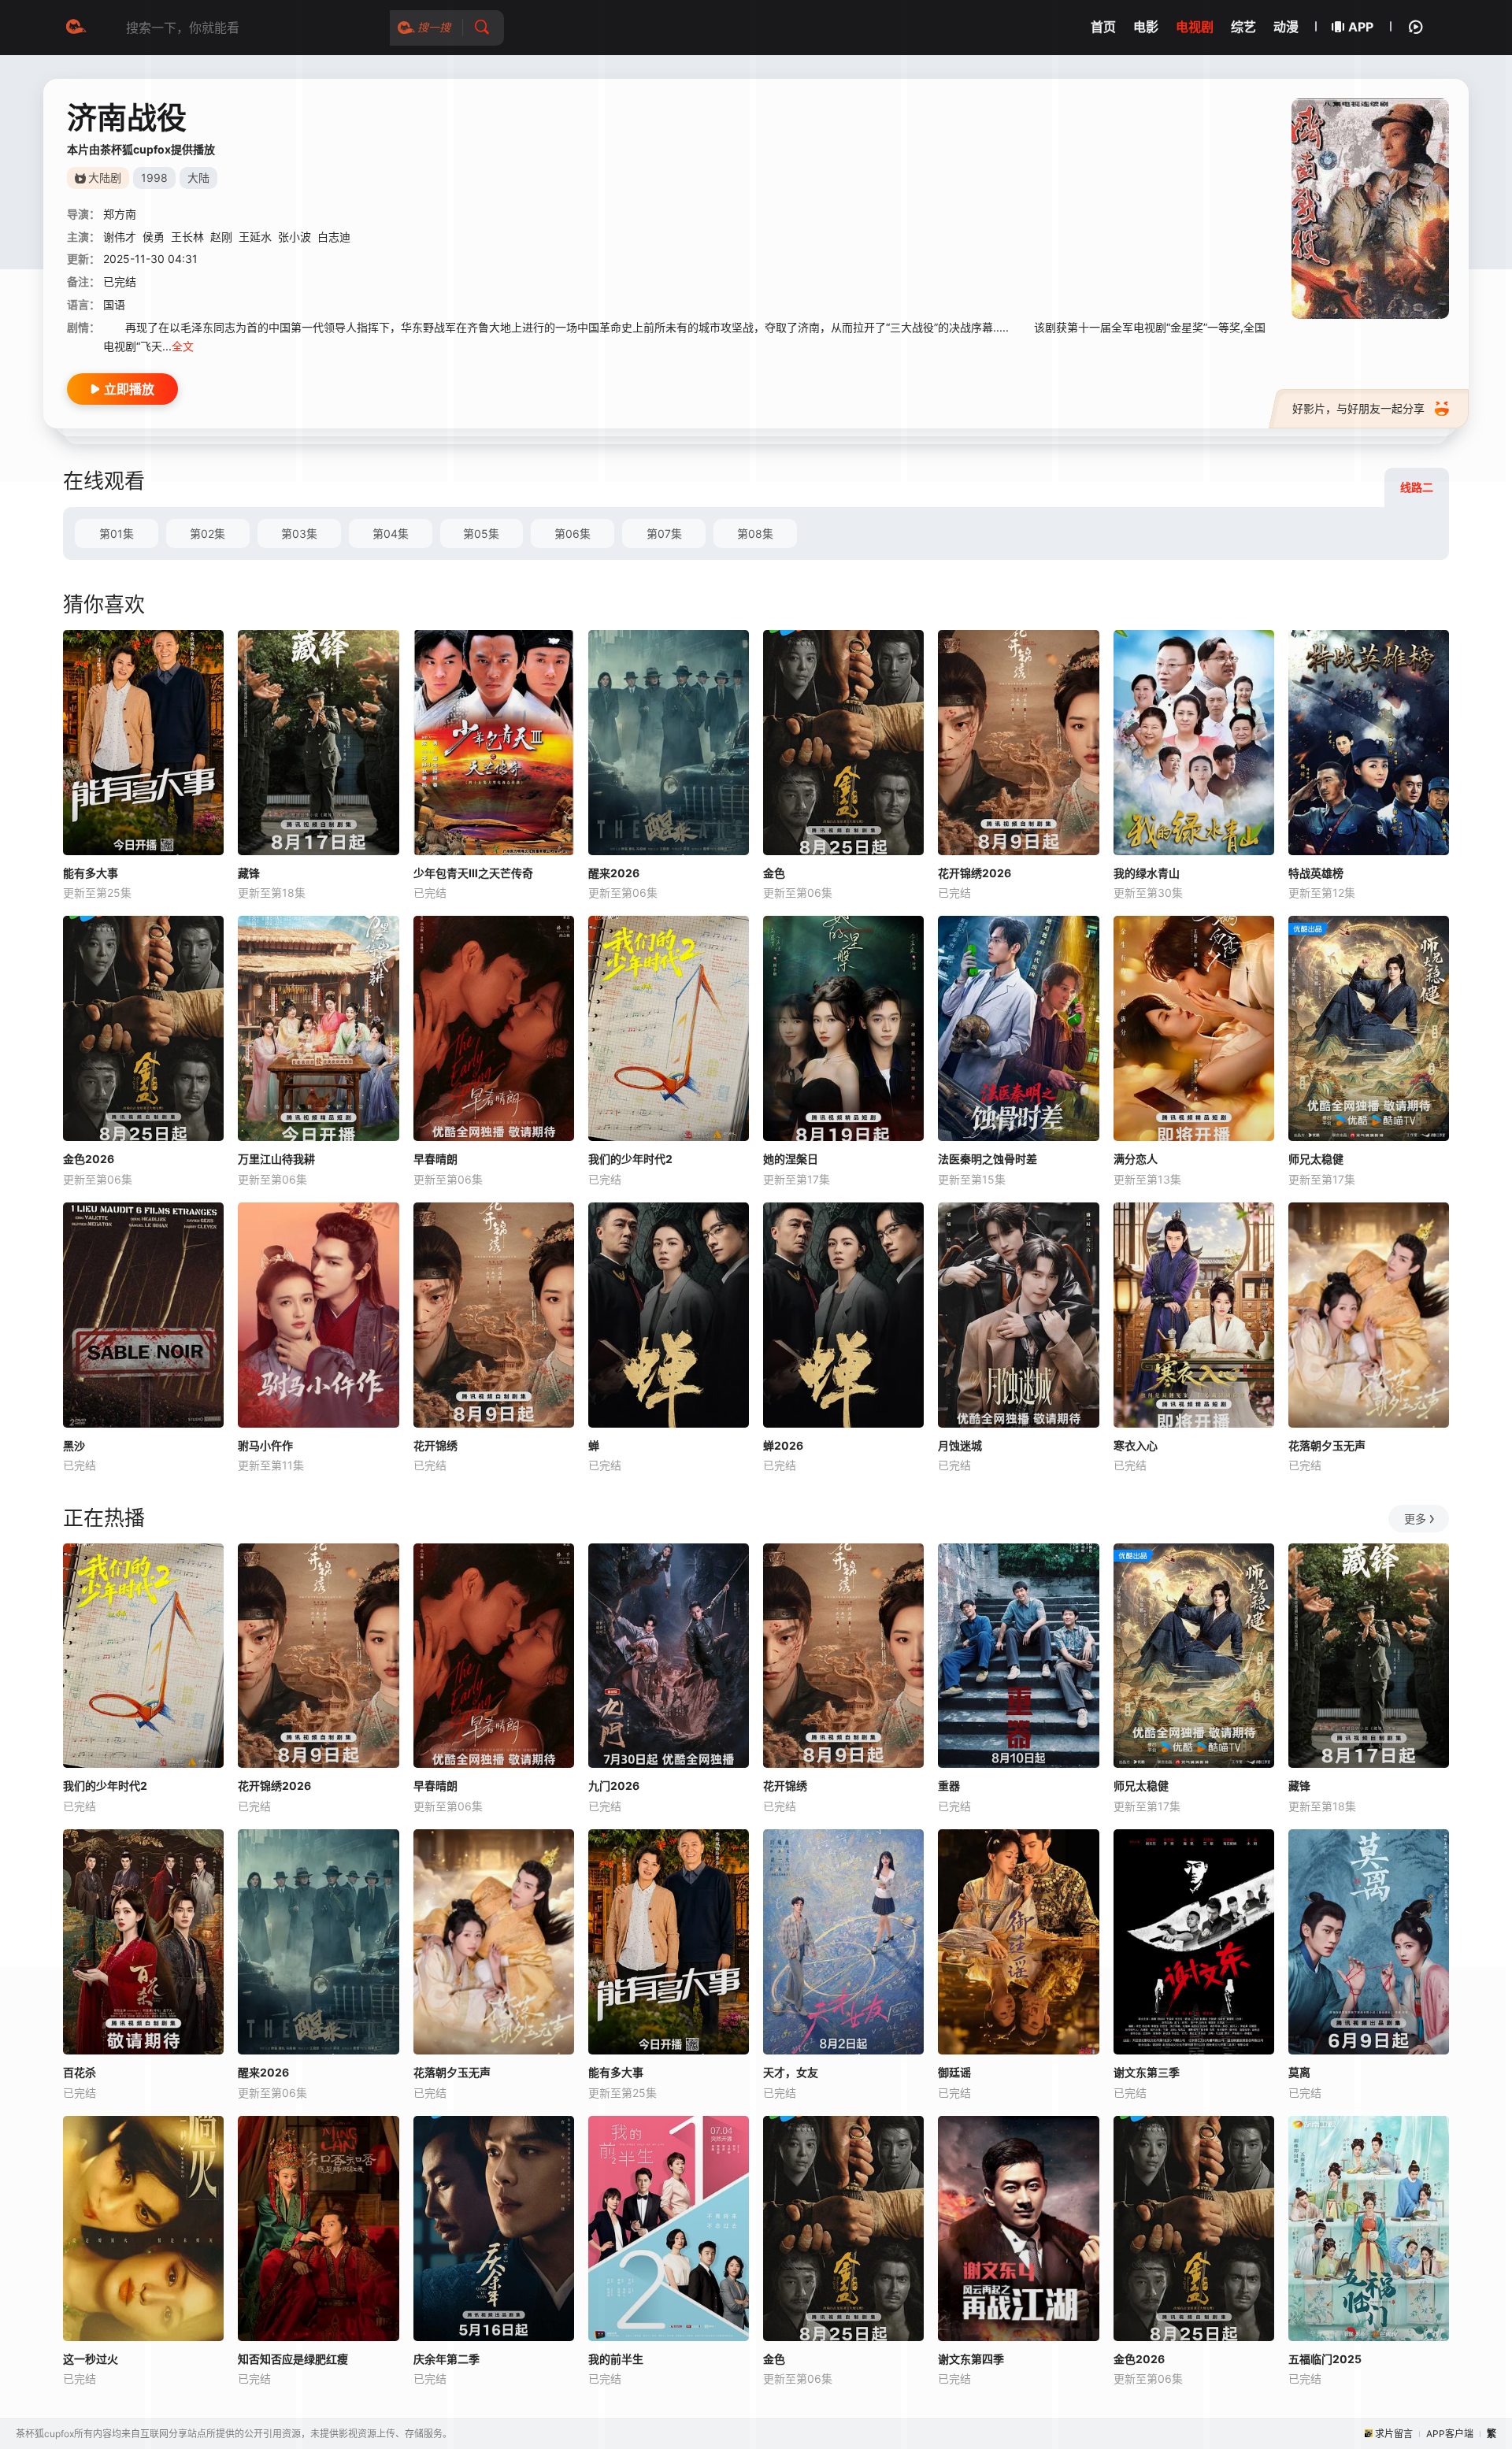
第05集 (481, 534)
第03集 (299, 534)
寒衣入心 (1136, 1445)
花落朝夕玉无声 (1327, 1445)
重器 (949, 1786)
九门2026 (614, 1786)
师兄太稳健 (1316, 1159)
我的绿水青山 (1147, 873)
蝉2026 (783, 1445)
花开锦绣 (435, 1445)
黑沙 (74, 1445)
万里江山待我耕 (276, 1159)
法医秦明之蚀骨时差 (988, 1159)
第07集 (664, 534)
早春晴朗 (435, 1159)
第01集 (117, 534)
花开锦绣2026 (975, 873)
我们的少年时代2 (630, 1159)
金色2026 (89, 1159)
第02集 (208, 534)
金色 (774, 873)
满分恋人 (1136, 1159)
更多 (1415, 1519)
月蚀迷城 (960, 1445)
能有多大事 (91, 873)
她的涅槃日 (791, 1159)
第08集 (755, 534)
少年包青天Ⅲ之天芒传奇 (473, 873)
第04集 (391, 534)
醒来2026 (614, 873)
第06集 (573, 534)
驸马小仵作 (265, 1445)
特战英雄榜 (1316, 873)
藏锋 (249, 873)
